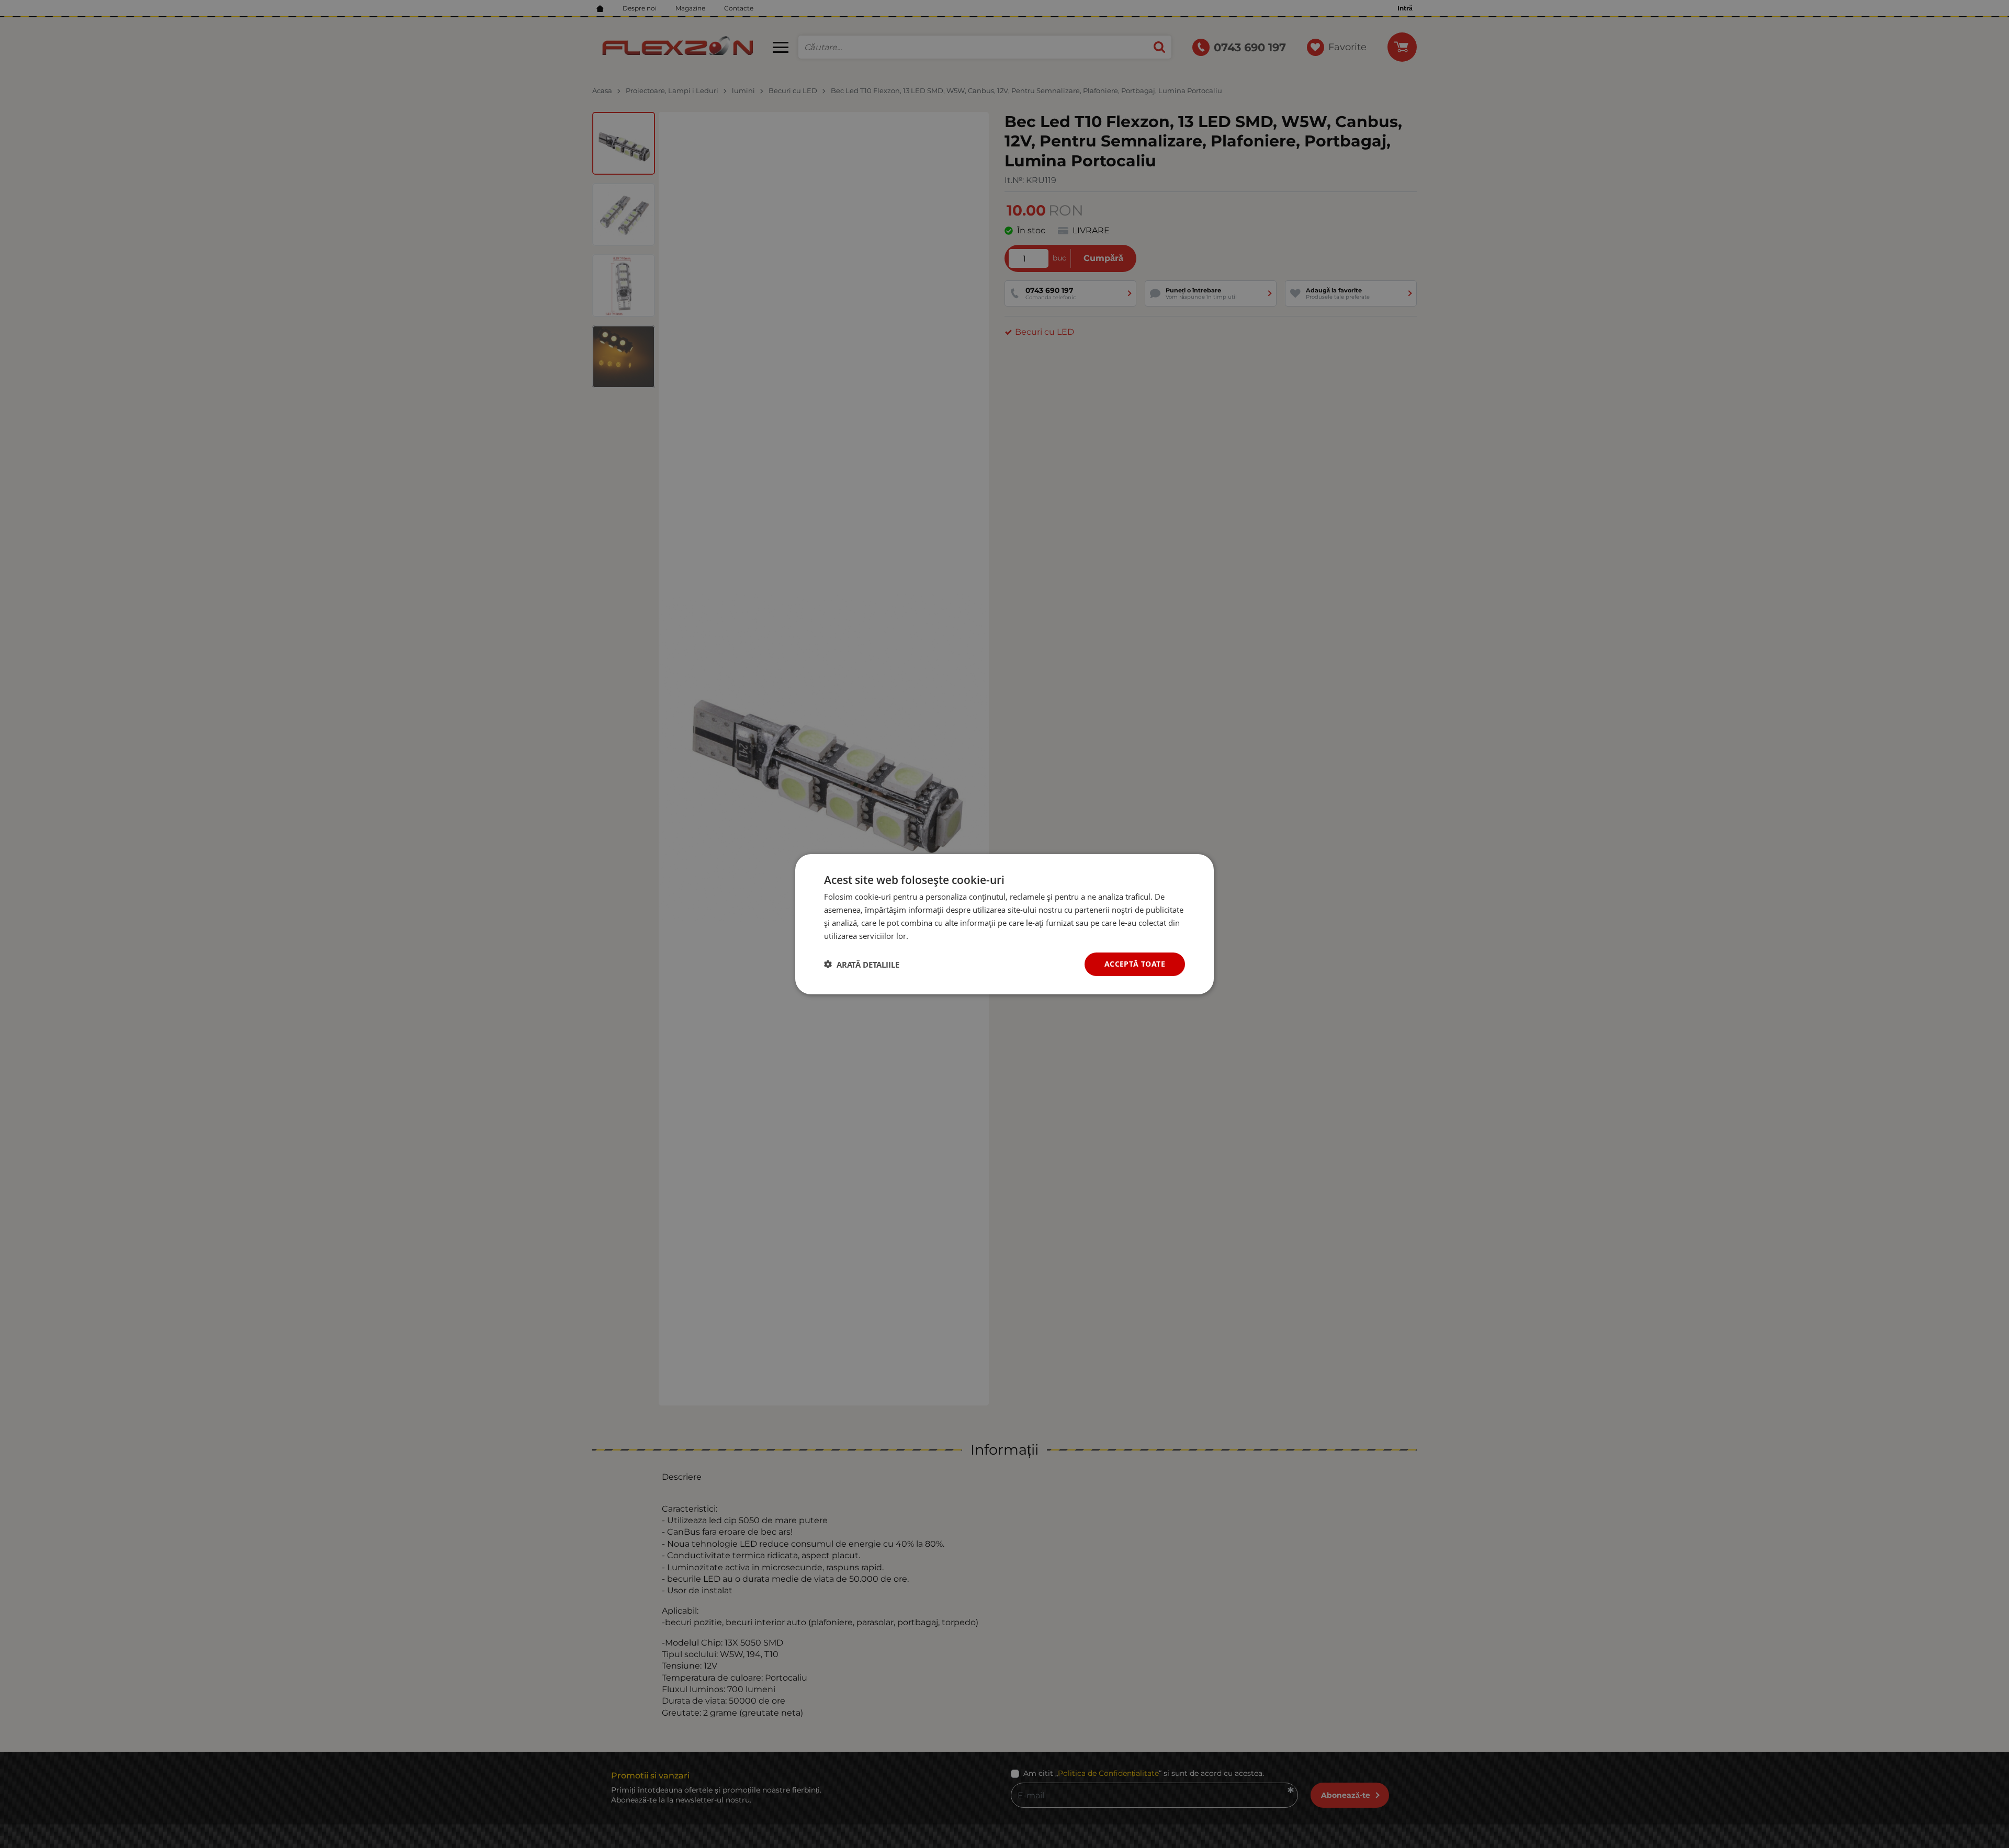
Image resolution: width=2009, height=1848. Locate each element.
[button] (862, 964)
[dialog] (1004, 924)
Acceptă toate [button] (1135, 964)
